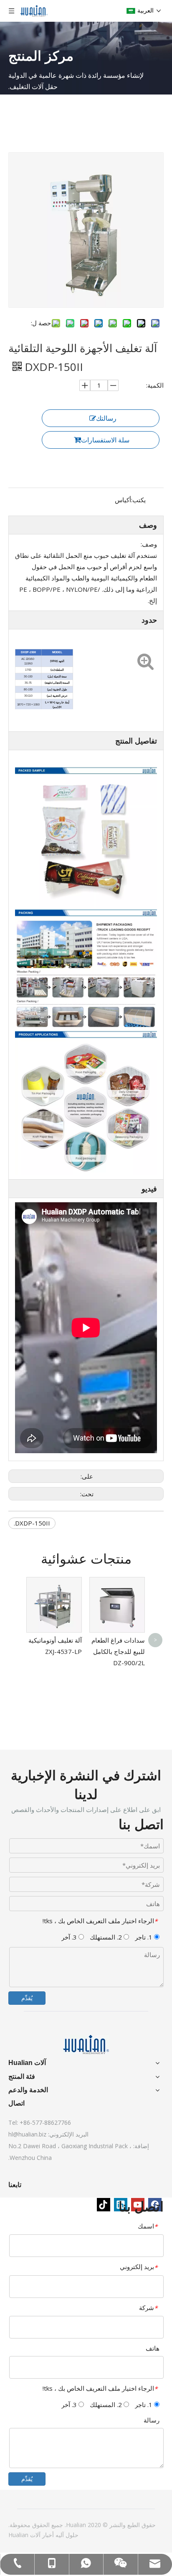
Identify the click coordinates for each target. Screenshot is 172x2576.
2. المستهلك (107, 1937)
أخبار (47, 2535)
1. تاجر (144, 1937)
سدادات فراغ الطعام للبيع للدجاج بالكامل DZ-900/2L (118, 1651)
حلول (71, 2535)
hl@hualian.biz (27, 2134)
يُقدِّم (27, 1998)
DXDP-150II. (32, 1523)
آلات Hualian (24, 2535)
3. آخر (70, 1937)
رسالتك (106, 418)
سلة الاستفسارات (105, 440)
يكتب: (138, 500)
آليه (59, 2535)
